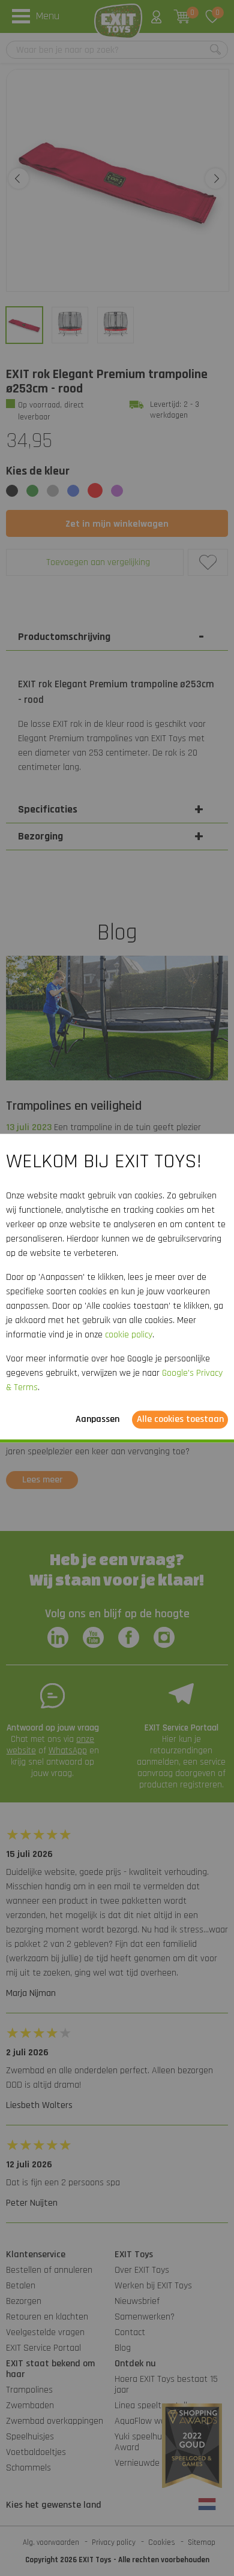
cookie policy (129, 1335)
